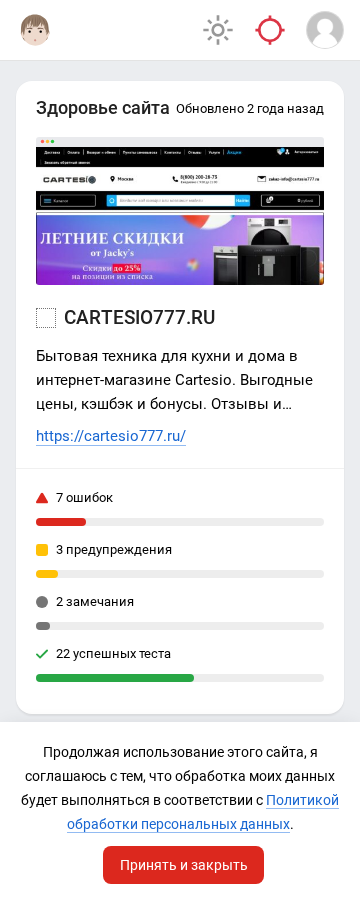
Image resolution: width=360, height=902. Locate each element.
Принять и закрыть (184, 865)
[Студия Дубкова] (35, 30)
